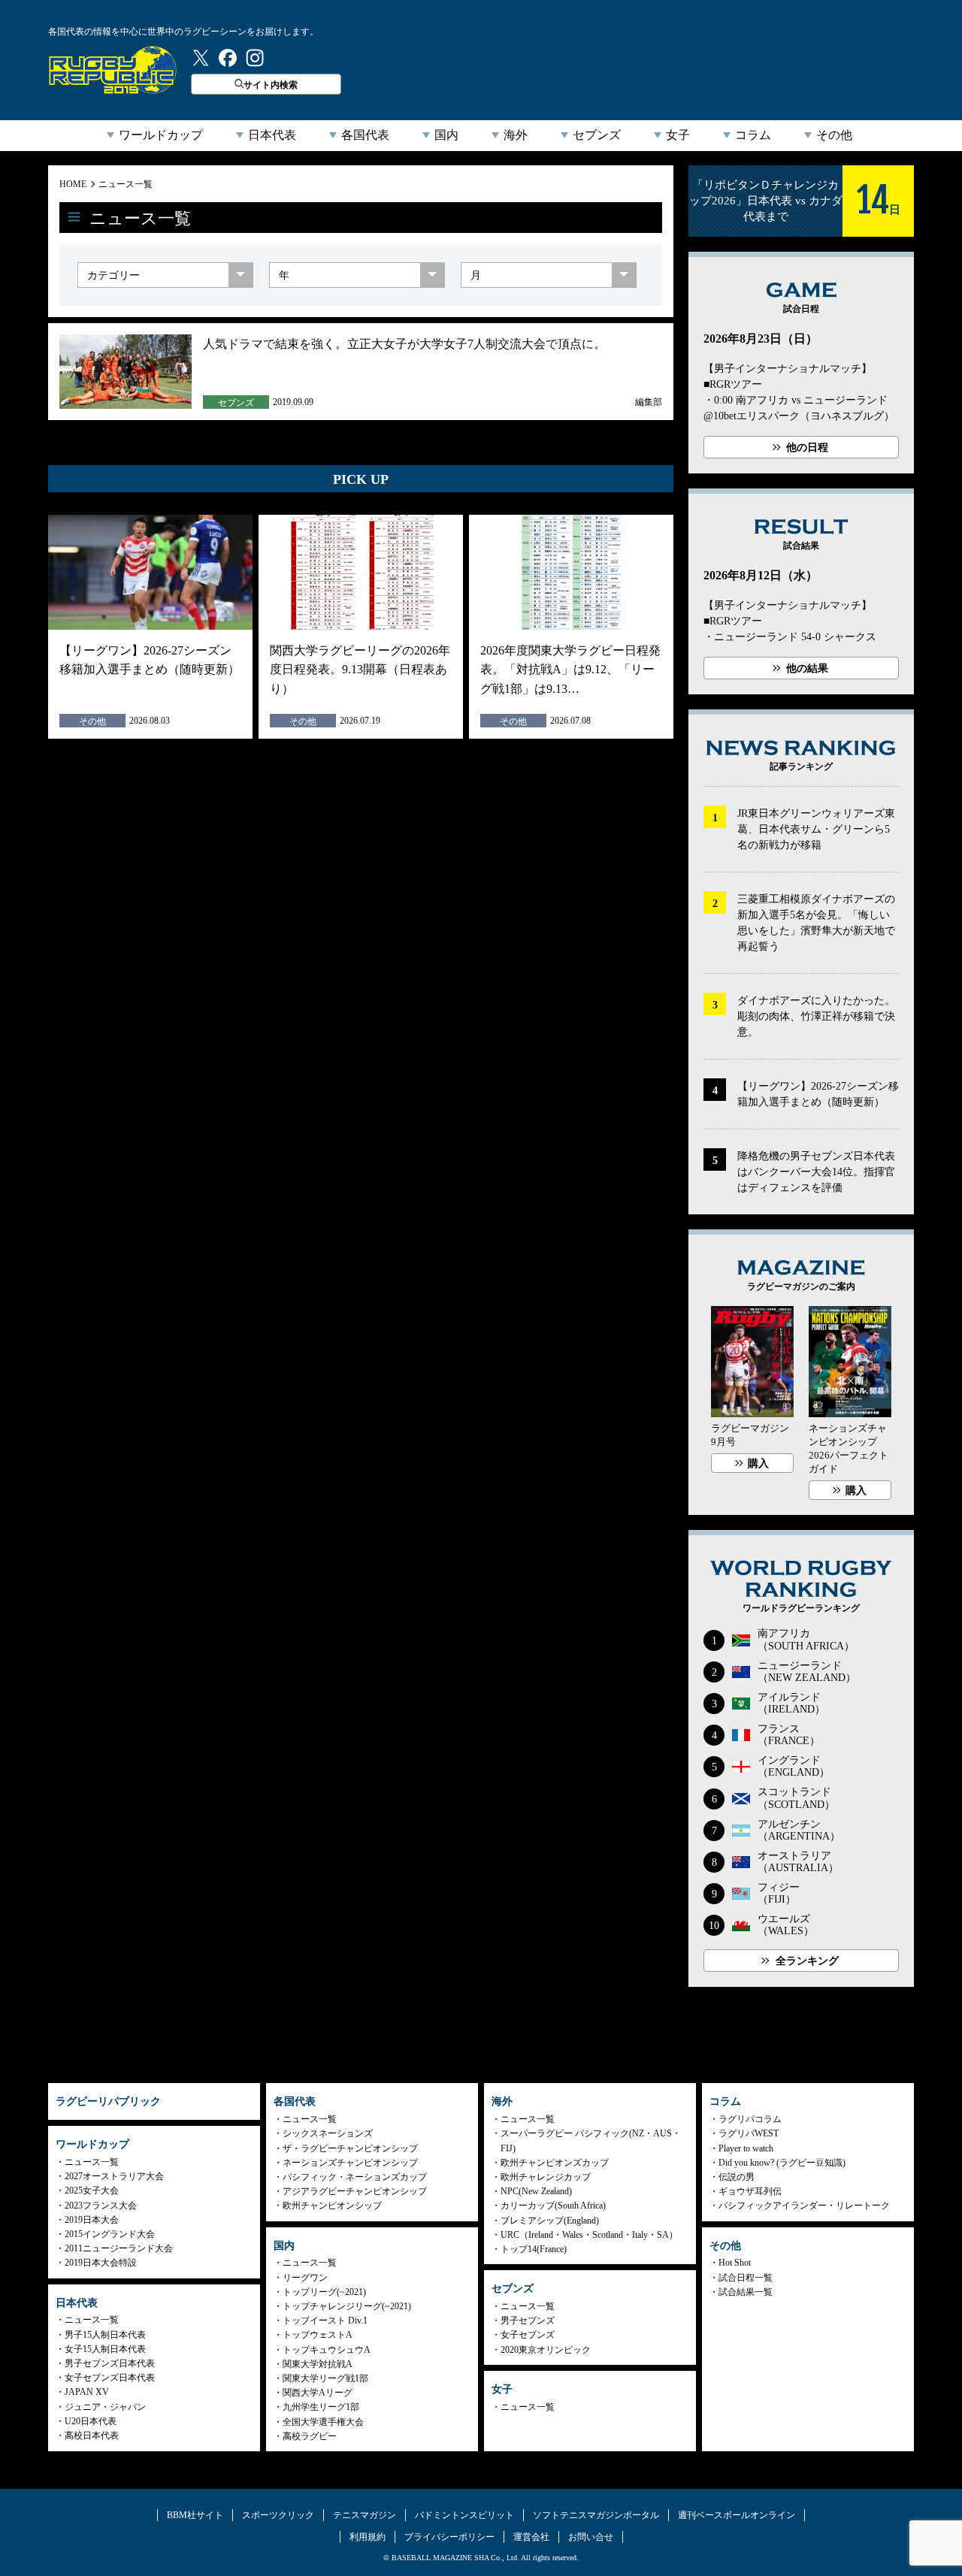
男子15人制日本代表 (105, 2335)
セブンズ (597, 135)
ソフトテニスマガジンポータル (596, 2515)
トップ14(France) (534, 2249)
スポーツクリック (278, 2515)
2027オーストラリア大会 (114, 2176)
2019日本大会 (92, 2220)
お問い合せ (591, 2537)
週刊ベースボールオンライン (737, 2515)
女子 (678, 135)
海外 (516, 135)
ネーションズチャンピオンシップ (350, 2163)
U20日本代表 (91, 2421)
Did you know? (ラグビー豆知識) (782, 2163)
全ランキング (807, 1961)
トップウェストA (318, 2335)
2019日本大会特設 (101, 2263)
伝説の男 (737, 2177)
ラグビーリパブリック (113, 70)
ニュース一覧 (126, 184)
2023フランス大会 (101, 2206)
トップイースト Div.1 (325, 2321)
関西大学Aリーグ (318, 2393)
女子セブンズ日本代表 (110, 2378)
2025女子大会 (92, 2191)
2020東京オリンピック (546, 2350)
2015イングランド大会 (110, 2234)
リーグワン (305, 2278)
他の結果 (807, 668)
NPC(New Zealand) (536, 2191)
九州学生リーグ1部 (321, 2407)
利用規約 (368, 2537)
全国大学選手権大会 (323, 2422)
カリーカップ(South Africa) (553, 2206)
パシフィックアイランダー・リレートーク (804, 2206)
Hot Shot (735, 2263)
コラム (753, 135)
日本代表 (272, 135)
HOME (73, 184)
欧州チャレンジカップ (546, 2177)
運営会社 (531, 2537)
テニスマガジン (365, 2515)
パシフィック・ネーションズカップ (355, 2177)
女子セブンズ (528, 2335)
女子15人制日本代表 (105, 2349)
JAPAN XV (87, 2392)
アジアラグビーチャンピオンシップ (355, 2191)
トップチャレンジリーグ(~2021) (347, 2306)
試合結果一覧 (746, 2292)
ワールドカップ (161, 135)
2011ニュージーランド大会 (119, 2248)
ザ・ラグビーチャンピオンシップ (350, 2148)
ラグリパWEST (749, 2133)
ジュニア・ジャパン (105, 2407)
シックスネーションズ (328, 2133)
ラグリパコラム (750, 2119)
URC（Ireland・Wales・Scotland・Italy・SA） (589, 2235)
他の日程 (807, 447)
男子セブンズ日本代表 (110, 2363)
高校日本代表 (92, 2435)
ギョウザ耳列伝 (750, 2191)
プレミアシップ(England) (550, 2221)
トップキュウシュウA (327, 2350)
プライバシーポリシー (449, 2537)
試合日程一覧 (746, 2278)
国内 (446, 135)
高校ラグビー (310, 2436)
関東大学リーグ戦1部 (325, 2378)
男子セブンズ (528, 2321)
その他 (834, 135)
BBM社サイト (195, 2515)
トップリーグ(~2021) (324, 2292)
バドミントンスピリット (464, 2515)
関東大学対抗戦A (318, 2364)
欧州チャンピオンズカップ (555, 2163)
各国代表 (365, 135)
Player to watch (746, 2148)
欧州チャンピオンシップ (332, 2206)
